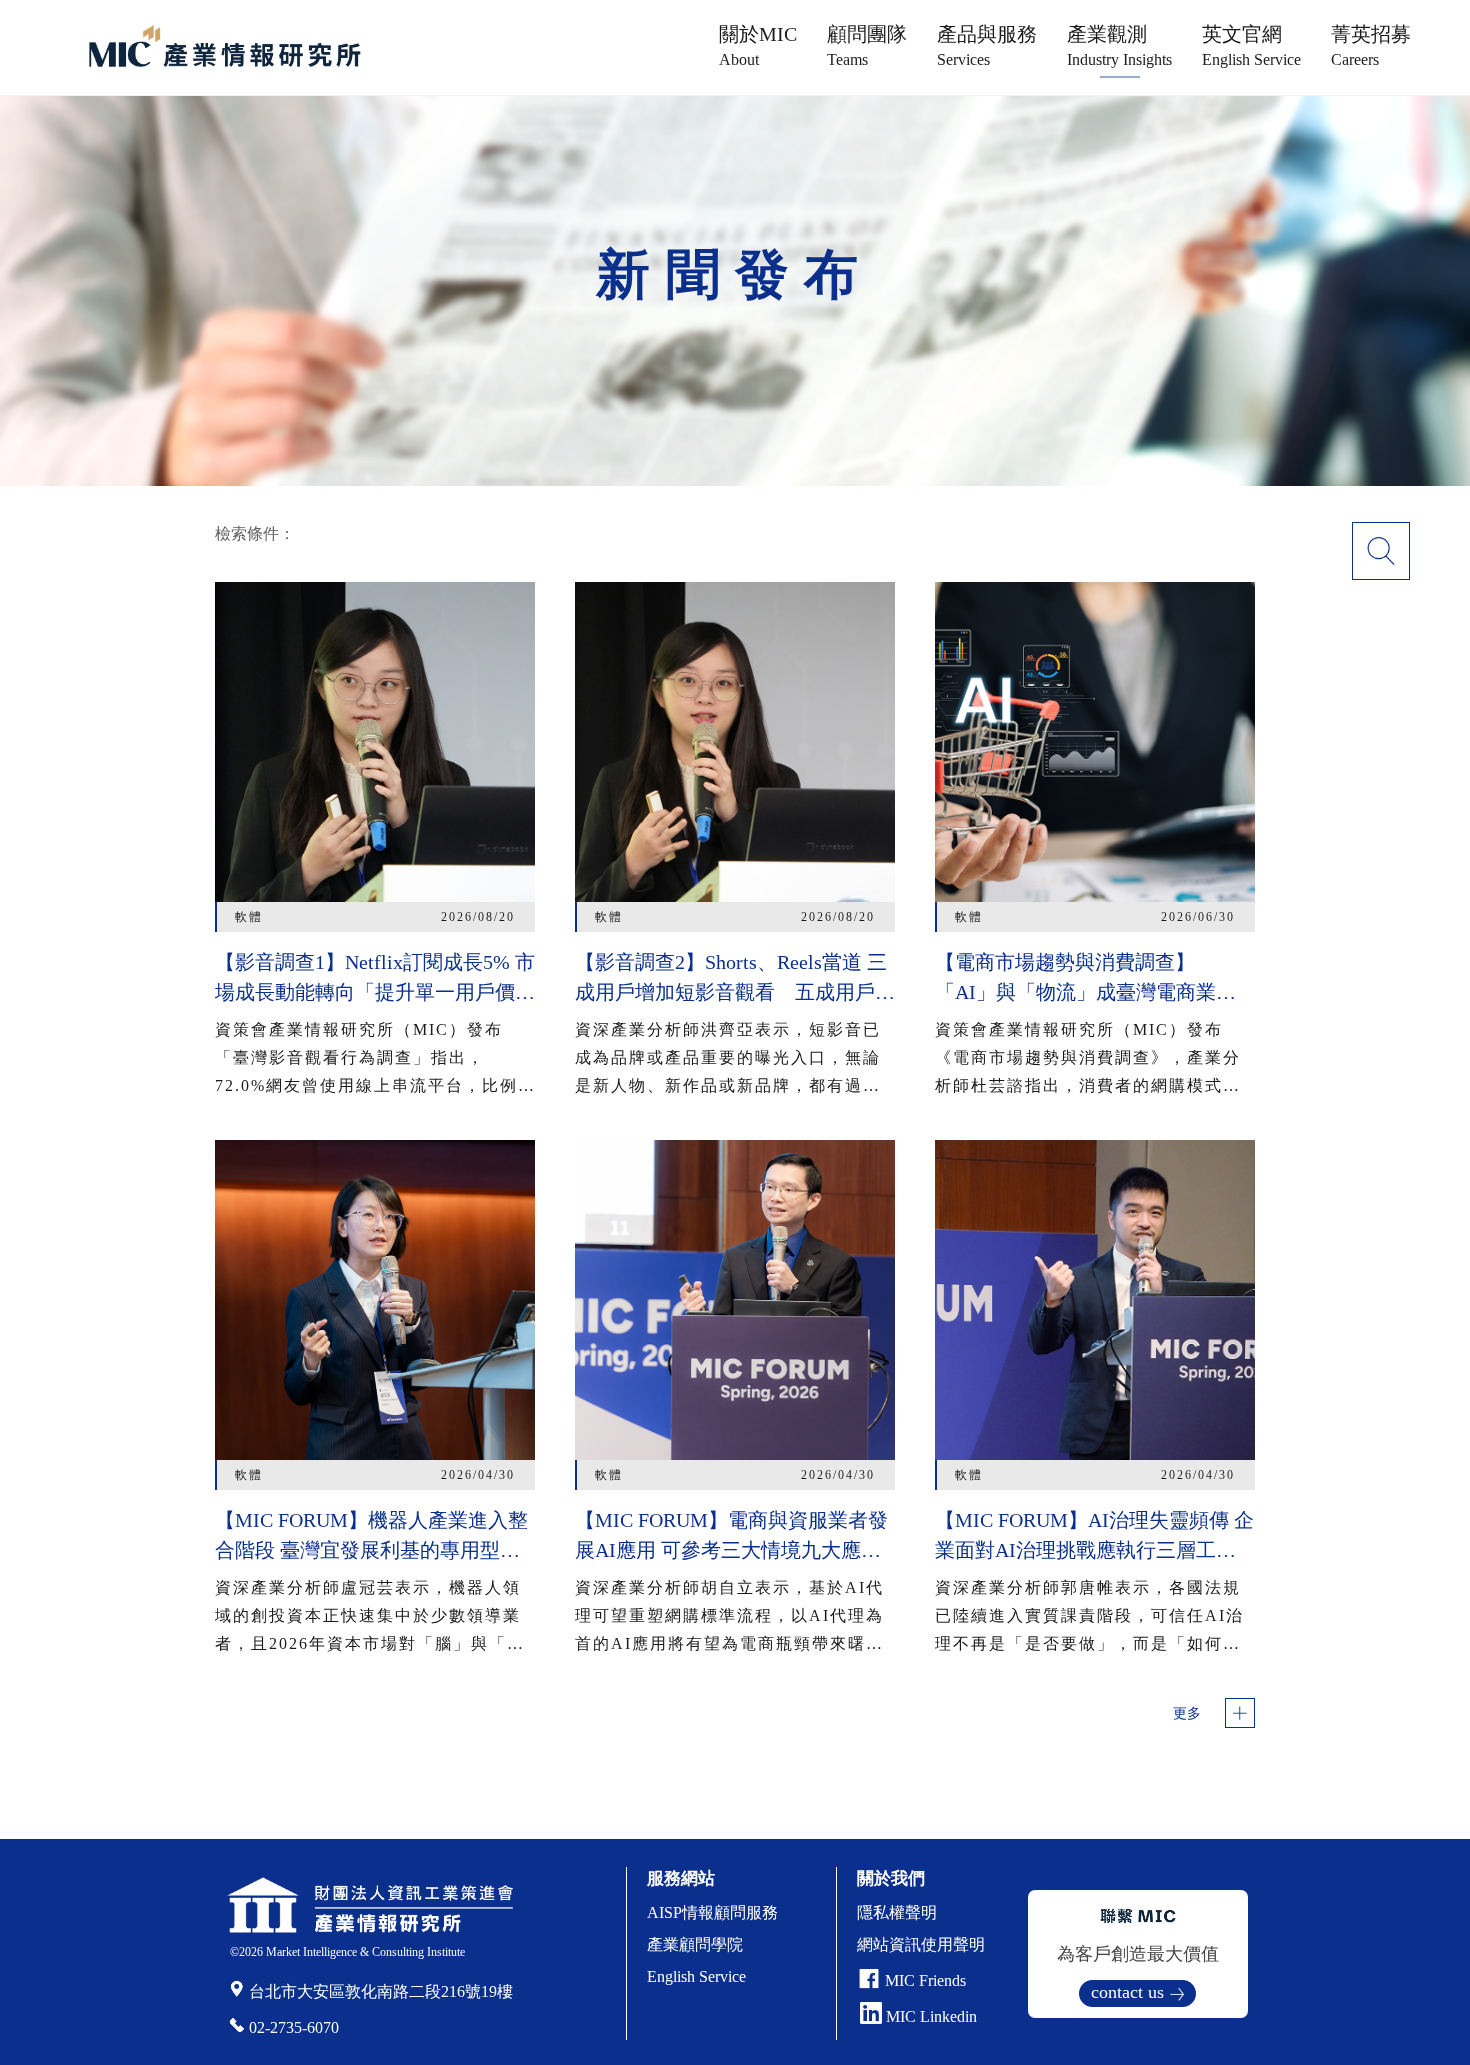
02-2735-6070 (294, 2027)
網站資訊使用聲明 (921, 1944)
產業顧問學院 (695, 1944)
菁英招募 (1371, 45)
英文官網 (1251, 45)
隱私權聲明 (897, 1912)
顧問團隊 (867, 45)
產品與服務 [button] (987, 45)
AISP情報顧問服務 (712, 1912)
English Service (696, 1976)
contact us (1127, 1992)
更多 (1187, 1713)
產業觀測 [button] (1119, 45)
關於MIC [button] (758, 45)
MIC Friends (925, 1980)
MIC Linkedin (929, 2016)
